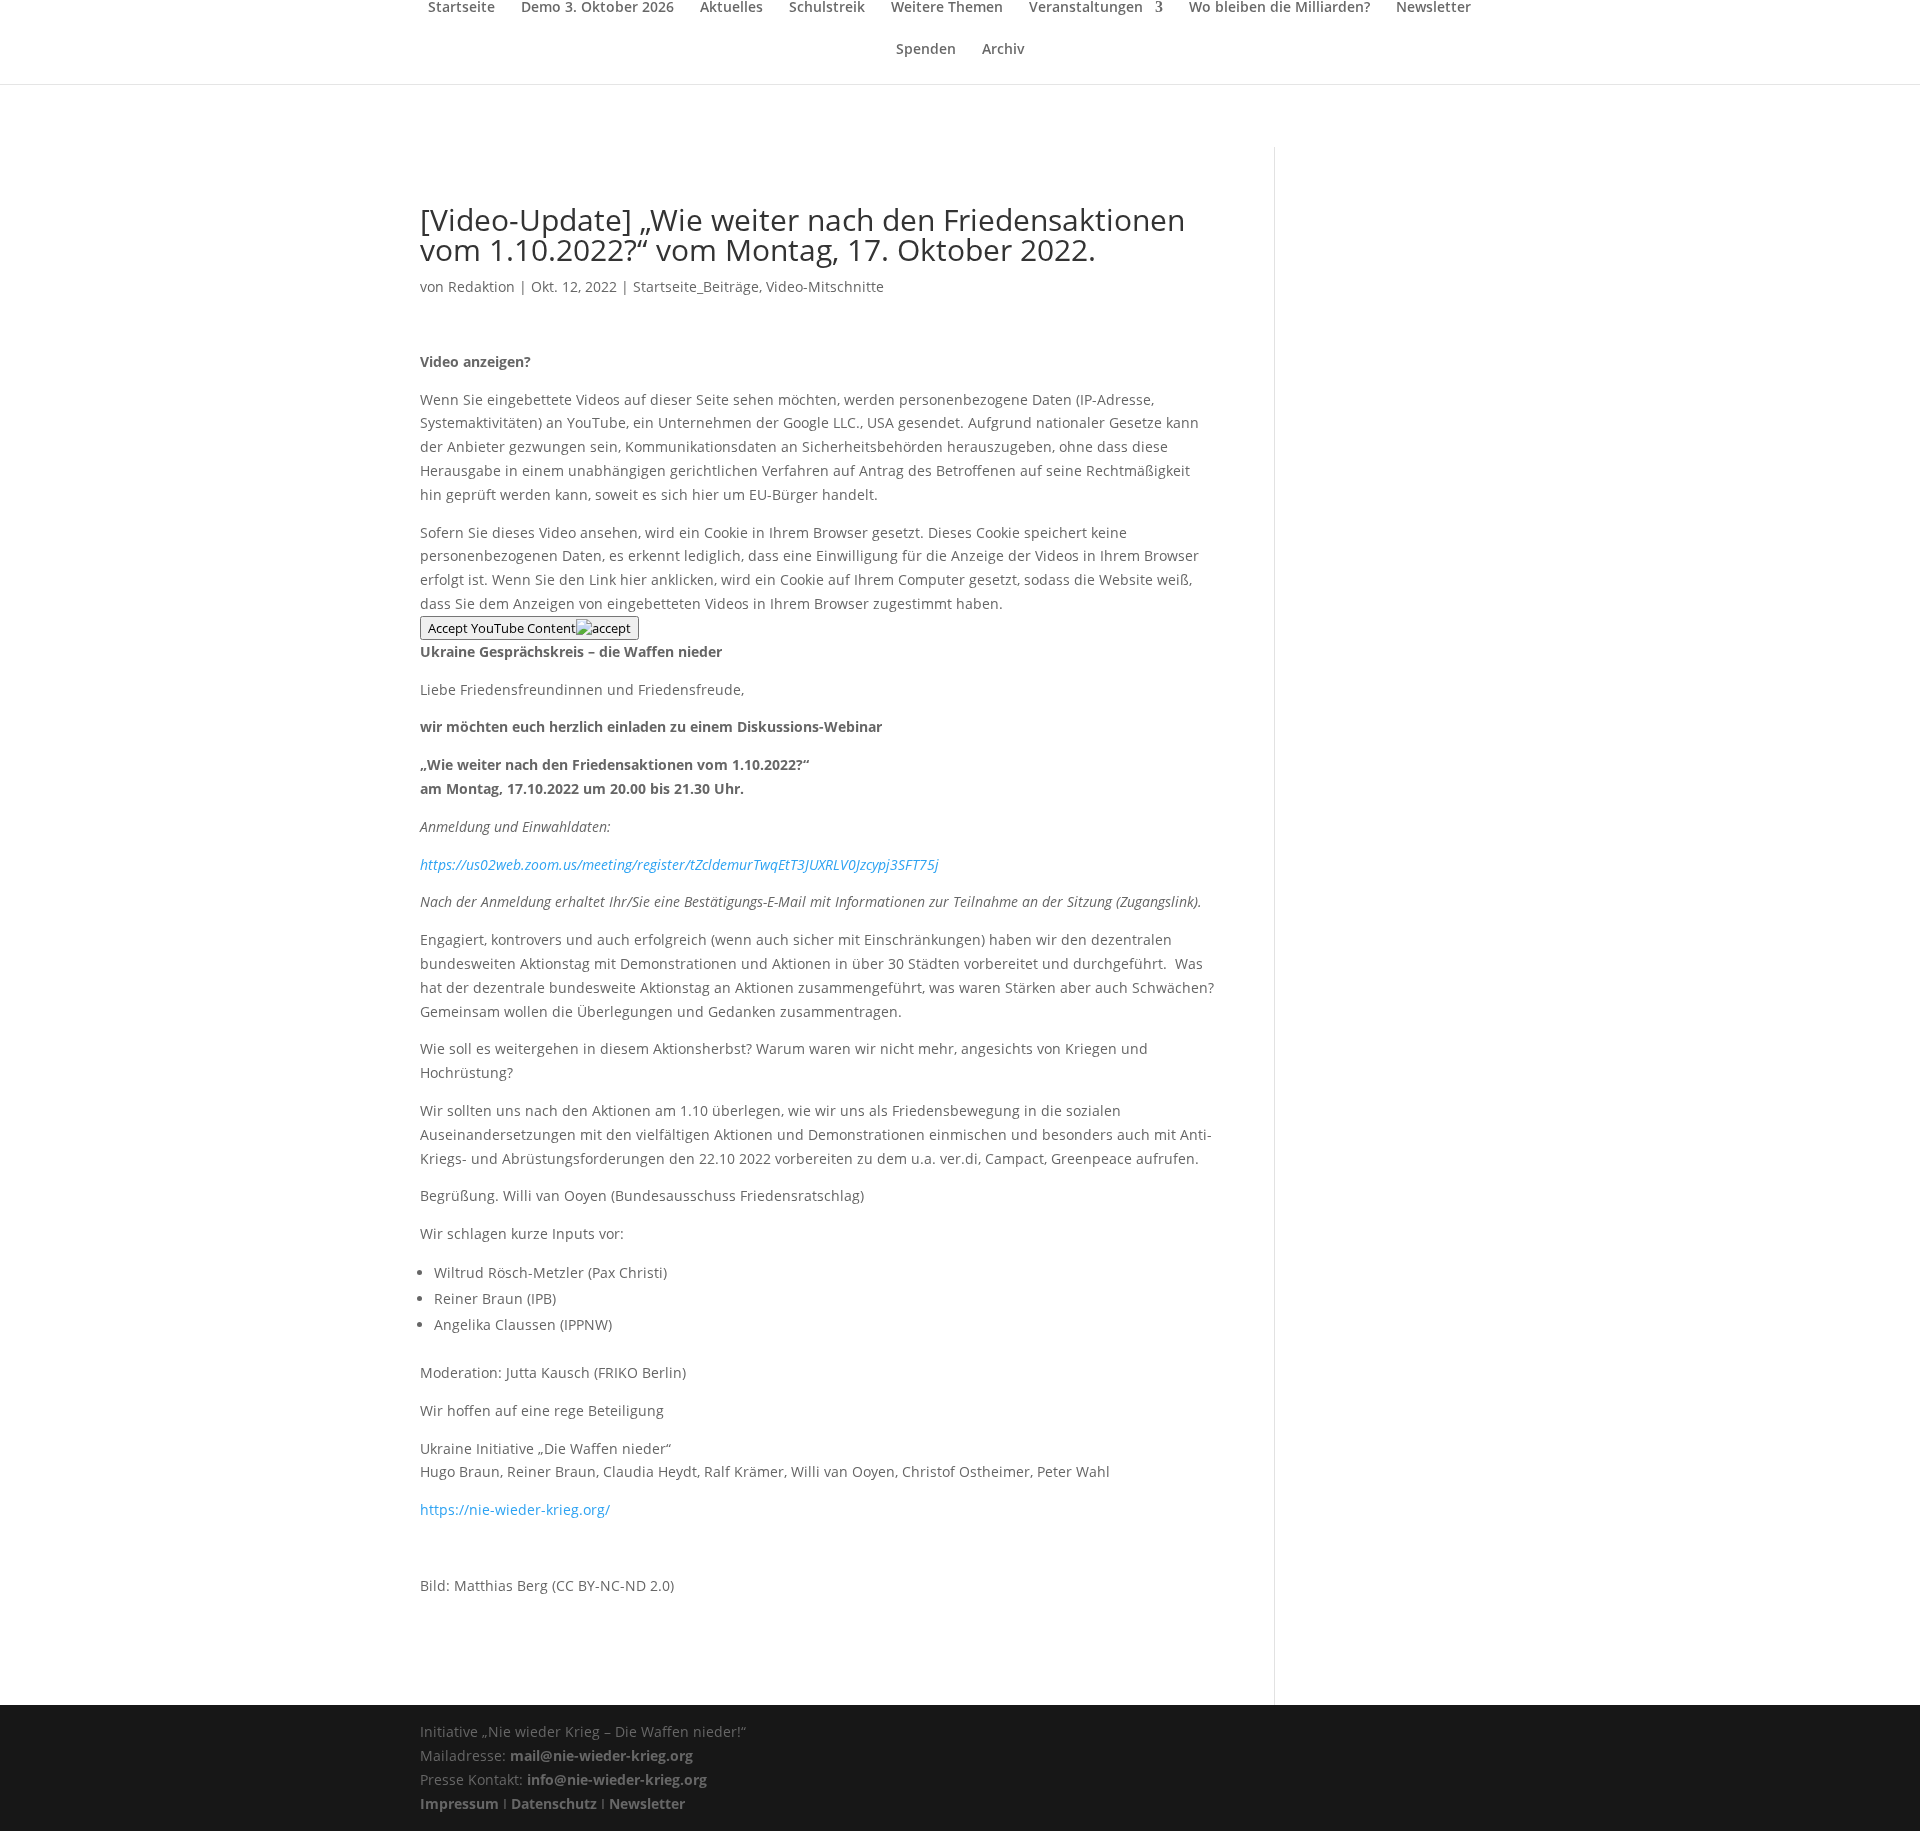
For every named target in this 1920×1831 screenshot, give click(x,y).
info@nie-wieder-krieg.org (617, 1779)
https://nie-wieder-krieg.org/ (515, 1509)
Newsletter (1433, 8)
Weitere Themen (947, 8)
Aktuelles (731, 8)
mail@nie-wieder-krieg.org (601, 1755)
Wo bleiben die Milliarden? (1279, 8)
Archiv (1003, 50)
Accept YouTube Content (502, 628)
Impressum (459, 1803)
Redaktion (481, 286)
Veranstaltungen (1086, 8)
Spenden (926, 50)
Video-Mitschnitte (825, 286)
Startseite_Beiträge (696, 286)
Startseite (461, 8)
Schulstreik (827, 8)
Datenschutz (554, 1803)
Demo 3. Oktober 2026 (597, 8)
